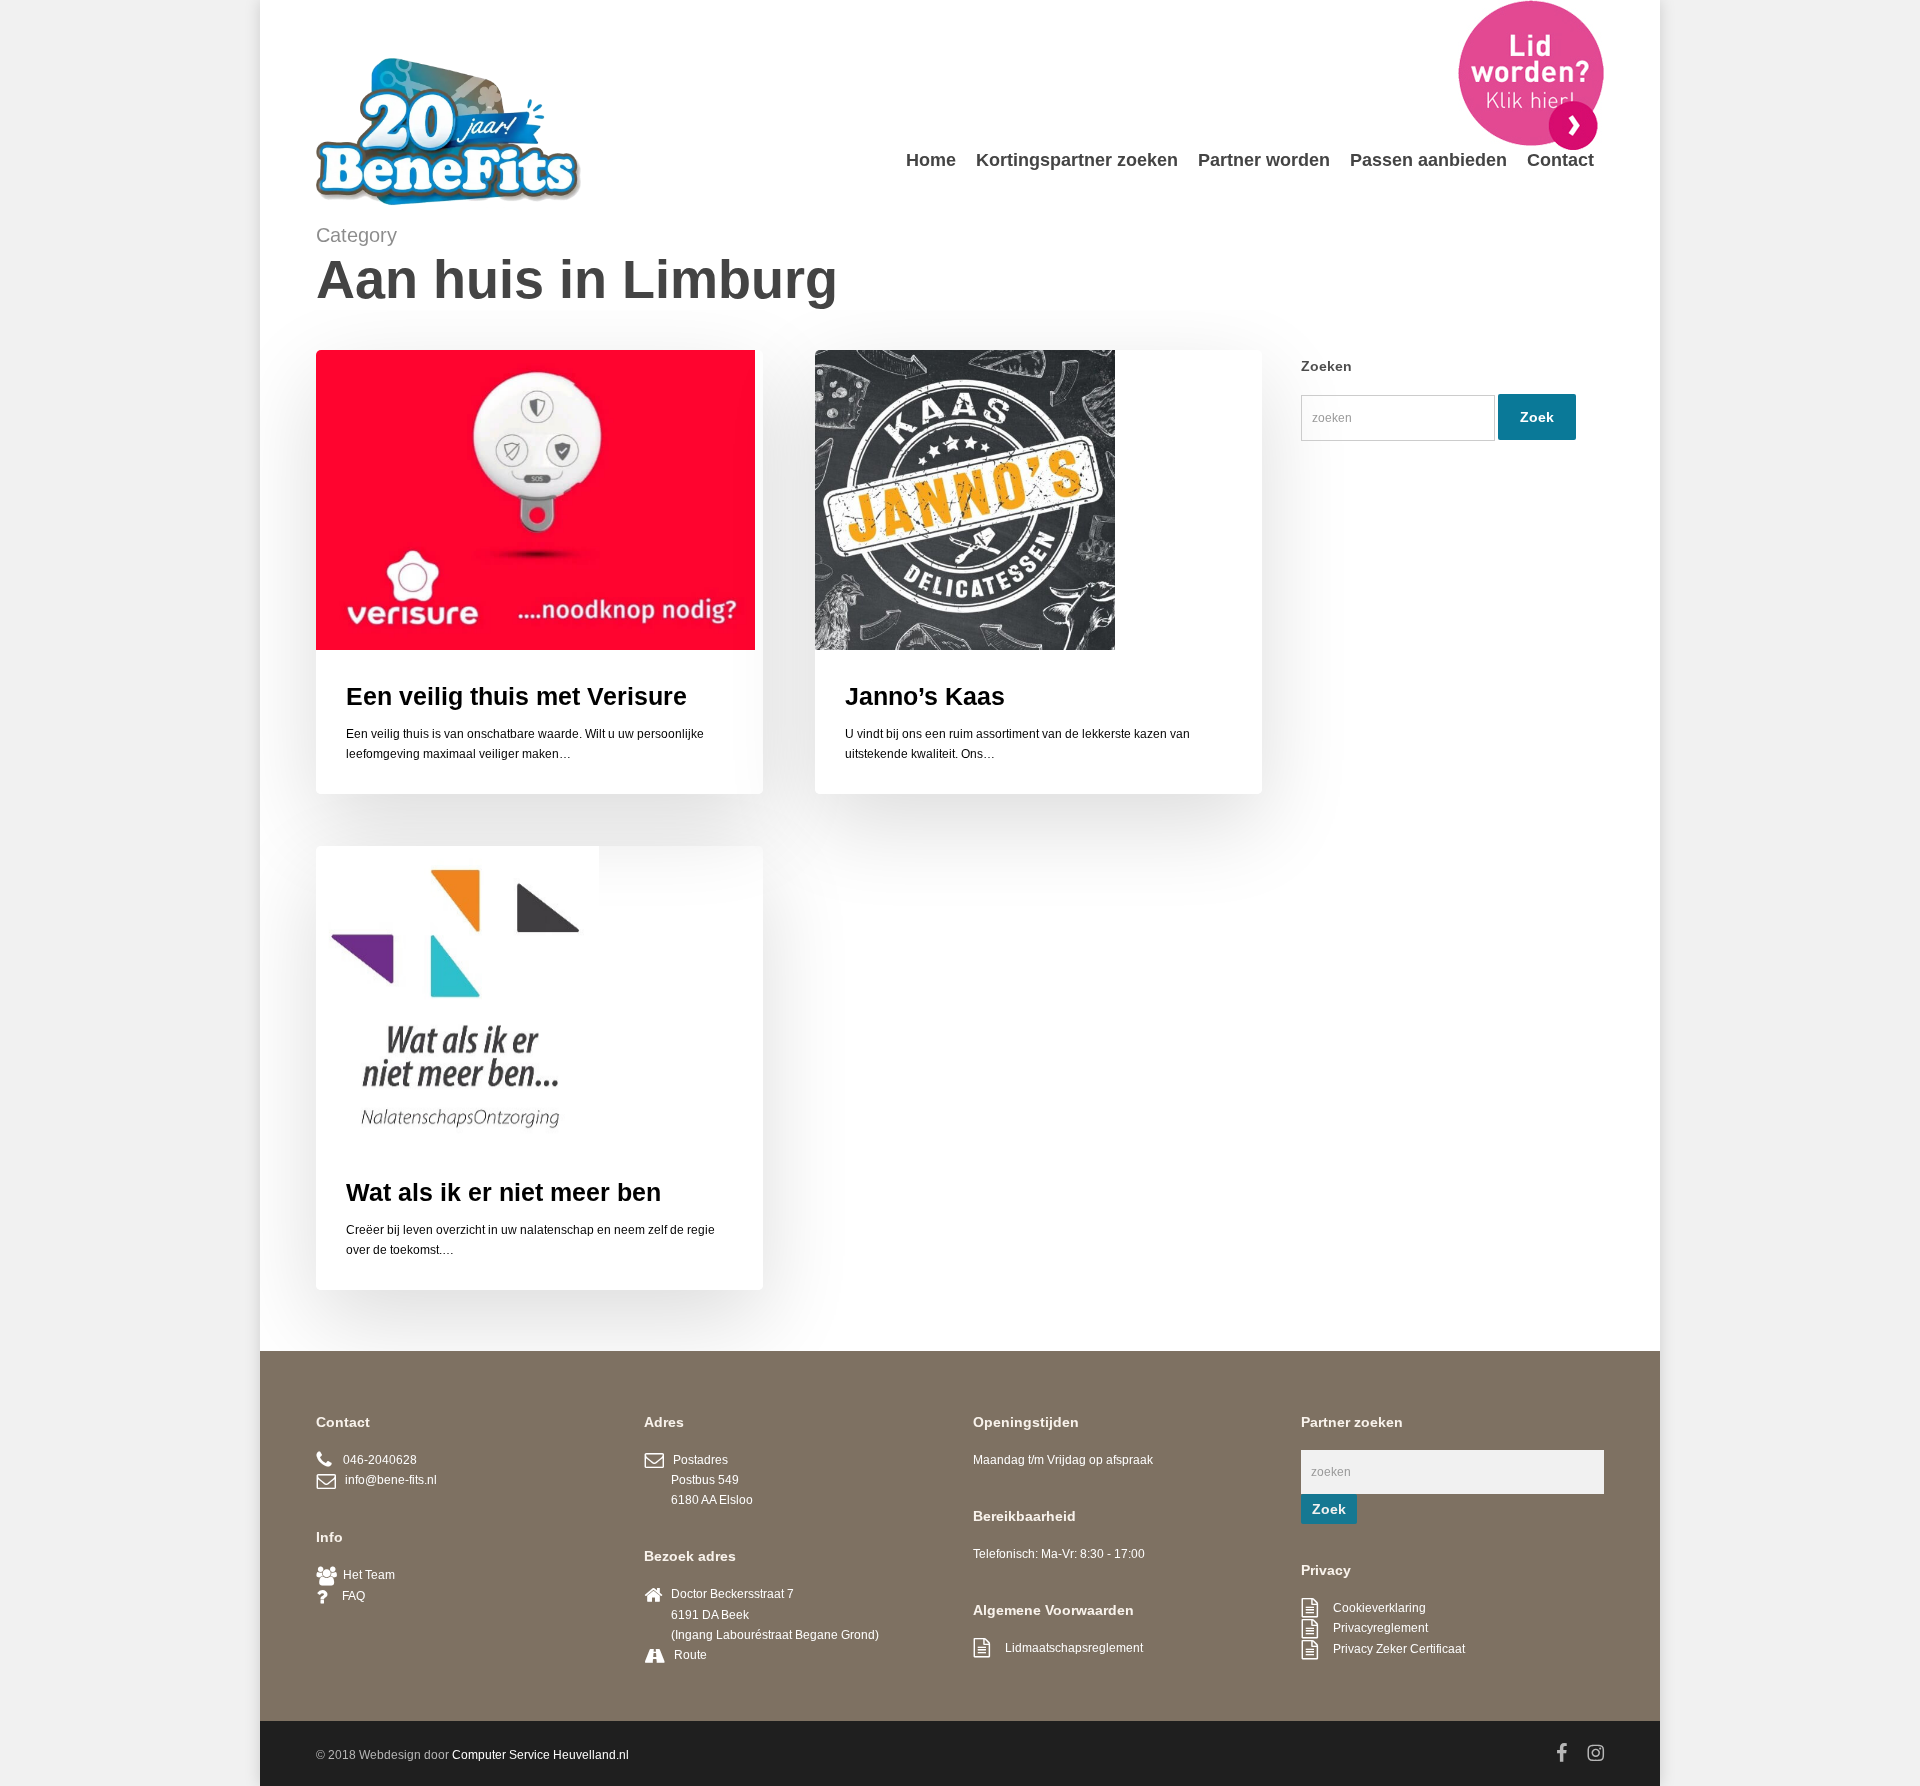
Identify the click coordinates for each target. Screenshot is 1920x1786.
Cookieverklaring (1372, 1608)
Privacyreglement (1373, 1628)
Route (690, 1655)
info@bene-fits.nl (386, 1480)
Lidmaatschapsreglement (1066, 1648)
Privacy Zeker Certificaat (1391, 1649)
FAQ (346, 1596)
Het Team (366, 1575)
